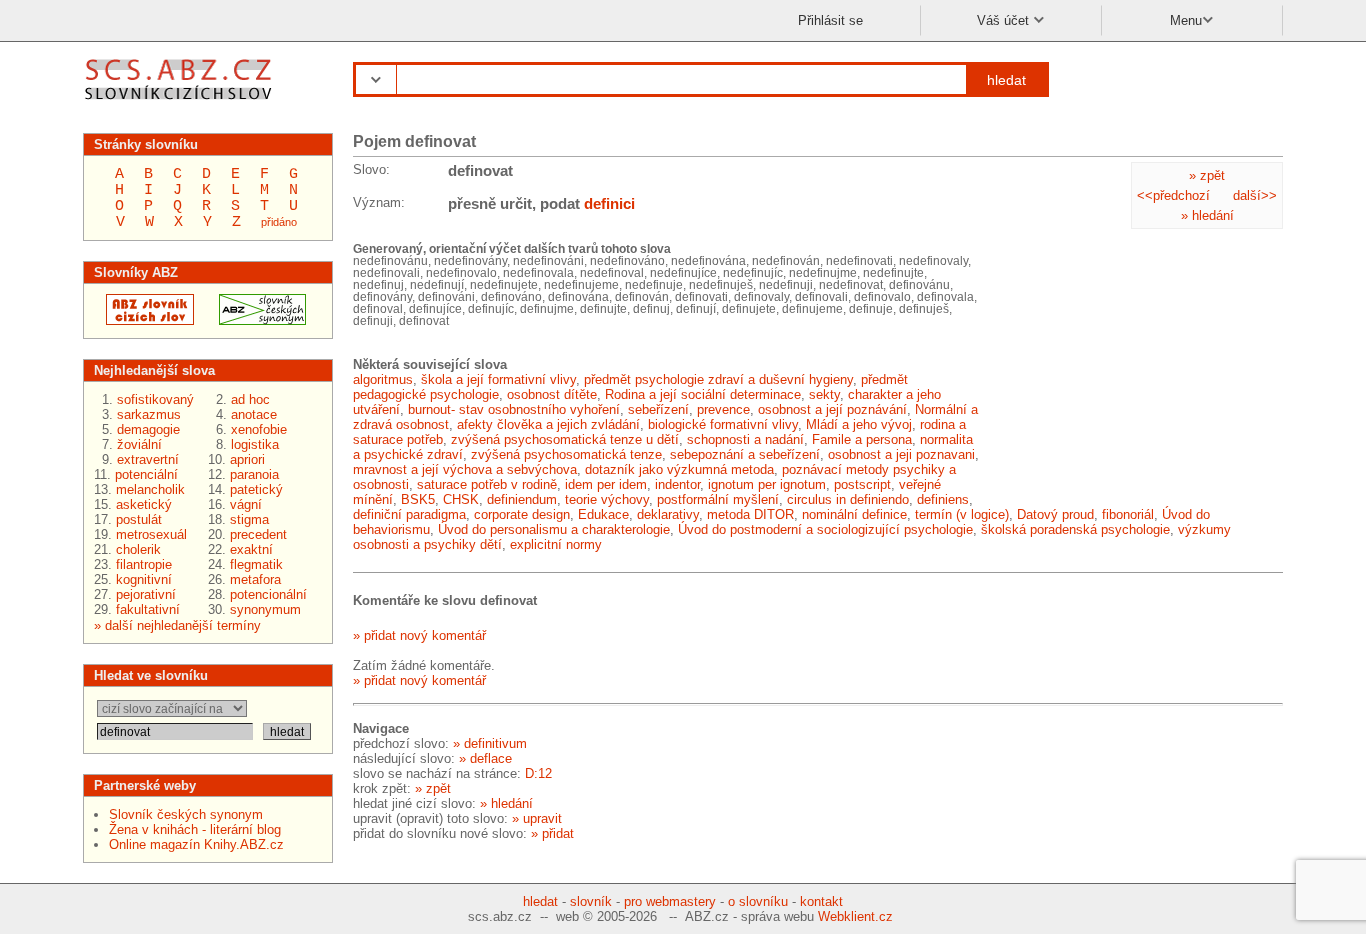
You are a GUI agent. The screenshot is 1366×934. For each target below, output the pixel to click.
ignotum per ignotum (767, 484)
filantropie (144, 564)
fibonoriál (1128, 514)
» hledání (1207, 215)
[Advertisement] (1133, 367)
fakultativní (148, 609)
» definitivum (490, 743)
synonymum (265, 609)
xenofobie (259, 429)
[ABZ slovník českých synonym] (256, 320)
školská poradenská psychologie (1075, 529)
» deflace (485, 758)
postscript (862, 484)
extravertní (148, 459)
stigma (249, 519)
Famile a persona (862, 439)
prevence (723, 409)
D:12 (538, 773)
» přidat (552, 833)
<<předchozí (1173, 195)
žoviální (139, 444)
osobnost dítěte (552, 394)
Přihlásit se (830, 20)
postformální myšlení (718, 499)
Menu (1186, 20)
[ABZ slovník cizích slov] (180, 102)
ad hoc (250, 399)
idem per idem (606, 484)
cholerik (138, 549)
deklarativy (668, 514)
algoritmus (383, 379)
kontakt (821, 901)
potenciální (146, 474)
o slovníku (758, 901)
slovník (591, 901)
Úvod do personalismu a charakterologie (554, 529)
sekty (824, 394)
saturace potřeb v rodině (487, 484)
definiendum (522, 499)
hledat (1006, 80)
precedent (258, 534)
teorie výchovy (607, 499)
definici (609, 203)
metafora (255, 579)
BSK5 (418, 499)
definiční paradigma (409, 514)
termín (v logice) (962, 514)
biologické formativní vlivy (723, 424)
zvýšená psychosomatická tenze (566, 454)
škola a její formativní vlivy (498, 379)
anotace (254, 414)
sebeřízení (658, 409)
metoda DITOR (750, 514)
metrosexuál (151, 534)
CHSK (461, 499)
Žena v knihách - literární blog (195, 829)
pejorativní (146, 594)
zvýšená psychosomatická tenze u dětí (565, 439)
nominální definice (854, 514)
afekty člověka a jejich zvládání (548, 424)
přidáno (279, 222)
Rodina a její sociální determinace (703, 394)
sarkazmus (149, 414)
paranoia (254, 474)
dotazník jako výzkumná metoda (679, 469)
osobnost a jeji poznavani (901, 454)
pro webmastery (670, 901)
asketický (144, 504)
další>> (1255, 195)
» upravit (537, 818)
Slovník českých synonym (186, 814)
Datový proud (1055, 514)
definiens (943, 499)
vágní (246, 504)
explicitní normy (556, 544)
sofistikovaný (155, 399)
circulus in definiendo (848, 499)
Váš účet (1005, 20)
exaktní (251, 549)
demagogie (148, 429)
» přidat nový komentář (419, 635)
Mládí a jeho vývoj (859, 424)
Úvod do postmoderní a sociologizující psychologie (825, 529)
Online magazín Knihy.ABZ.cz (196, 844)
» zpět (1207, 175)
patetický (256, 489)
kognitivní (144, 579)
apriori (247, 459)
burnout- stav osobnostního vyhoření (514, 409)
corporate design (522, 514)
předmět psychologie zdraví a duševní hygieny (718, 379)
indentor (677, 484)
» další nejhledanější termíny (177, 625)
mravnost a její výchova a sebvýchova (465, 469)
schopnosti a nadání (745, 439)
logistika (255, 444)
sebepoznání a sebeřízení (745, 454)
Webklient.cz (855, 916)
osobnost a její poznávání (832, 409)
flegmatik (256, 564)
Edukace (603, 514)
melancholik (150, 489)
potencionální (268, 594)
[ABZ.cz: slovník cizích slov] (144, 320)
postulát (139, 519)
